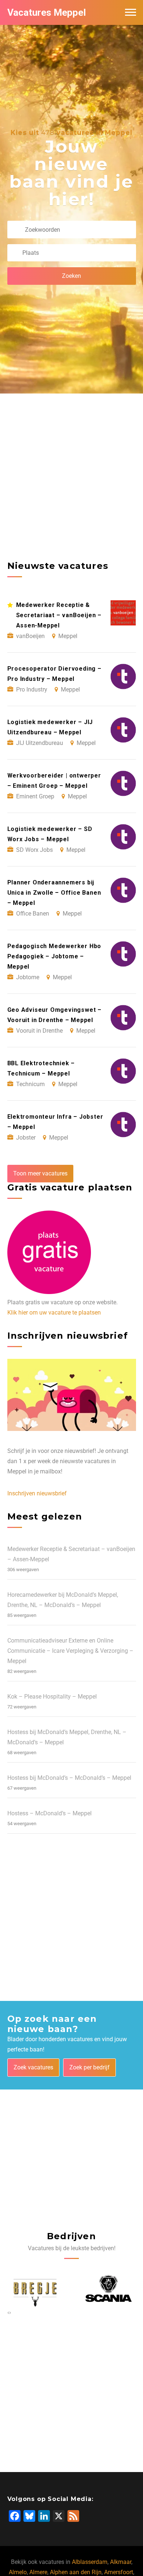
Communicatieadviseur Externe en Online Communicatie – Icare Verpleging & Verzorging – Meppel (70, 1651)
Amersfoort (119, 2572)
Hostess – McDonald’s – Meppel (49, 1813)
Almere (38, 2572)
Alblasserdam (90, 2562)
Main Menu (131, 12)
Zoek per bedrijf (89, 2067)
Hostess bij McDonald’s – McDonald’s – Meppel (69, 1778)
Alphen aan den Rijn (76, 2572)
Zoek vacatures (33, 2067)
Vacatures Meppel (47, 12)
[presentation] (8, 2312)
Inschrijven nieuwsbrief (37, 1493)
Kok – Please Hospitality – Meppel (52, 1697)
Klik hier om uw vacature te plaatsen (54, 1313)
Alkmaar (121, 2562)
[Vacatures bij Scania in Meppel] (35, 2289)
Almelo (18, 2572)
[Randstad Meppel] (108, 2289)
